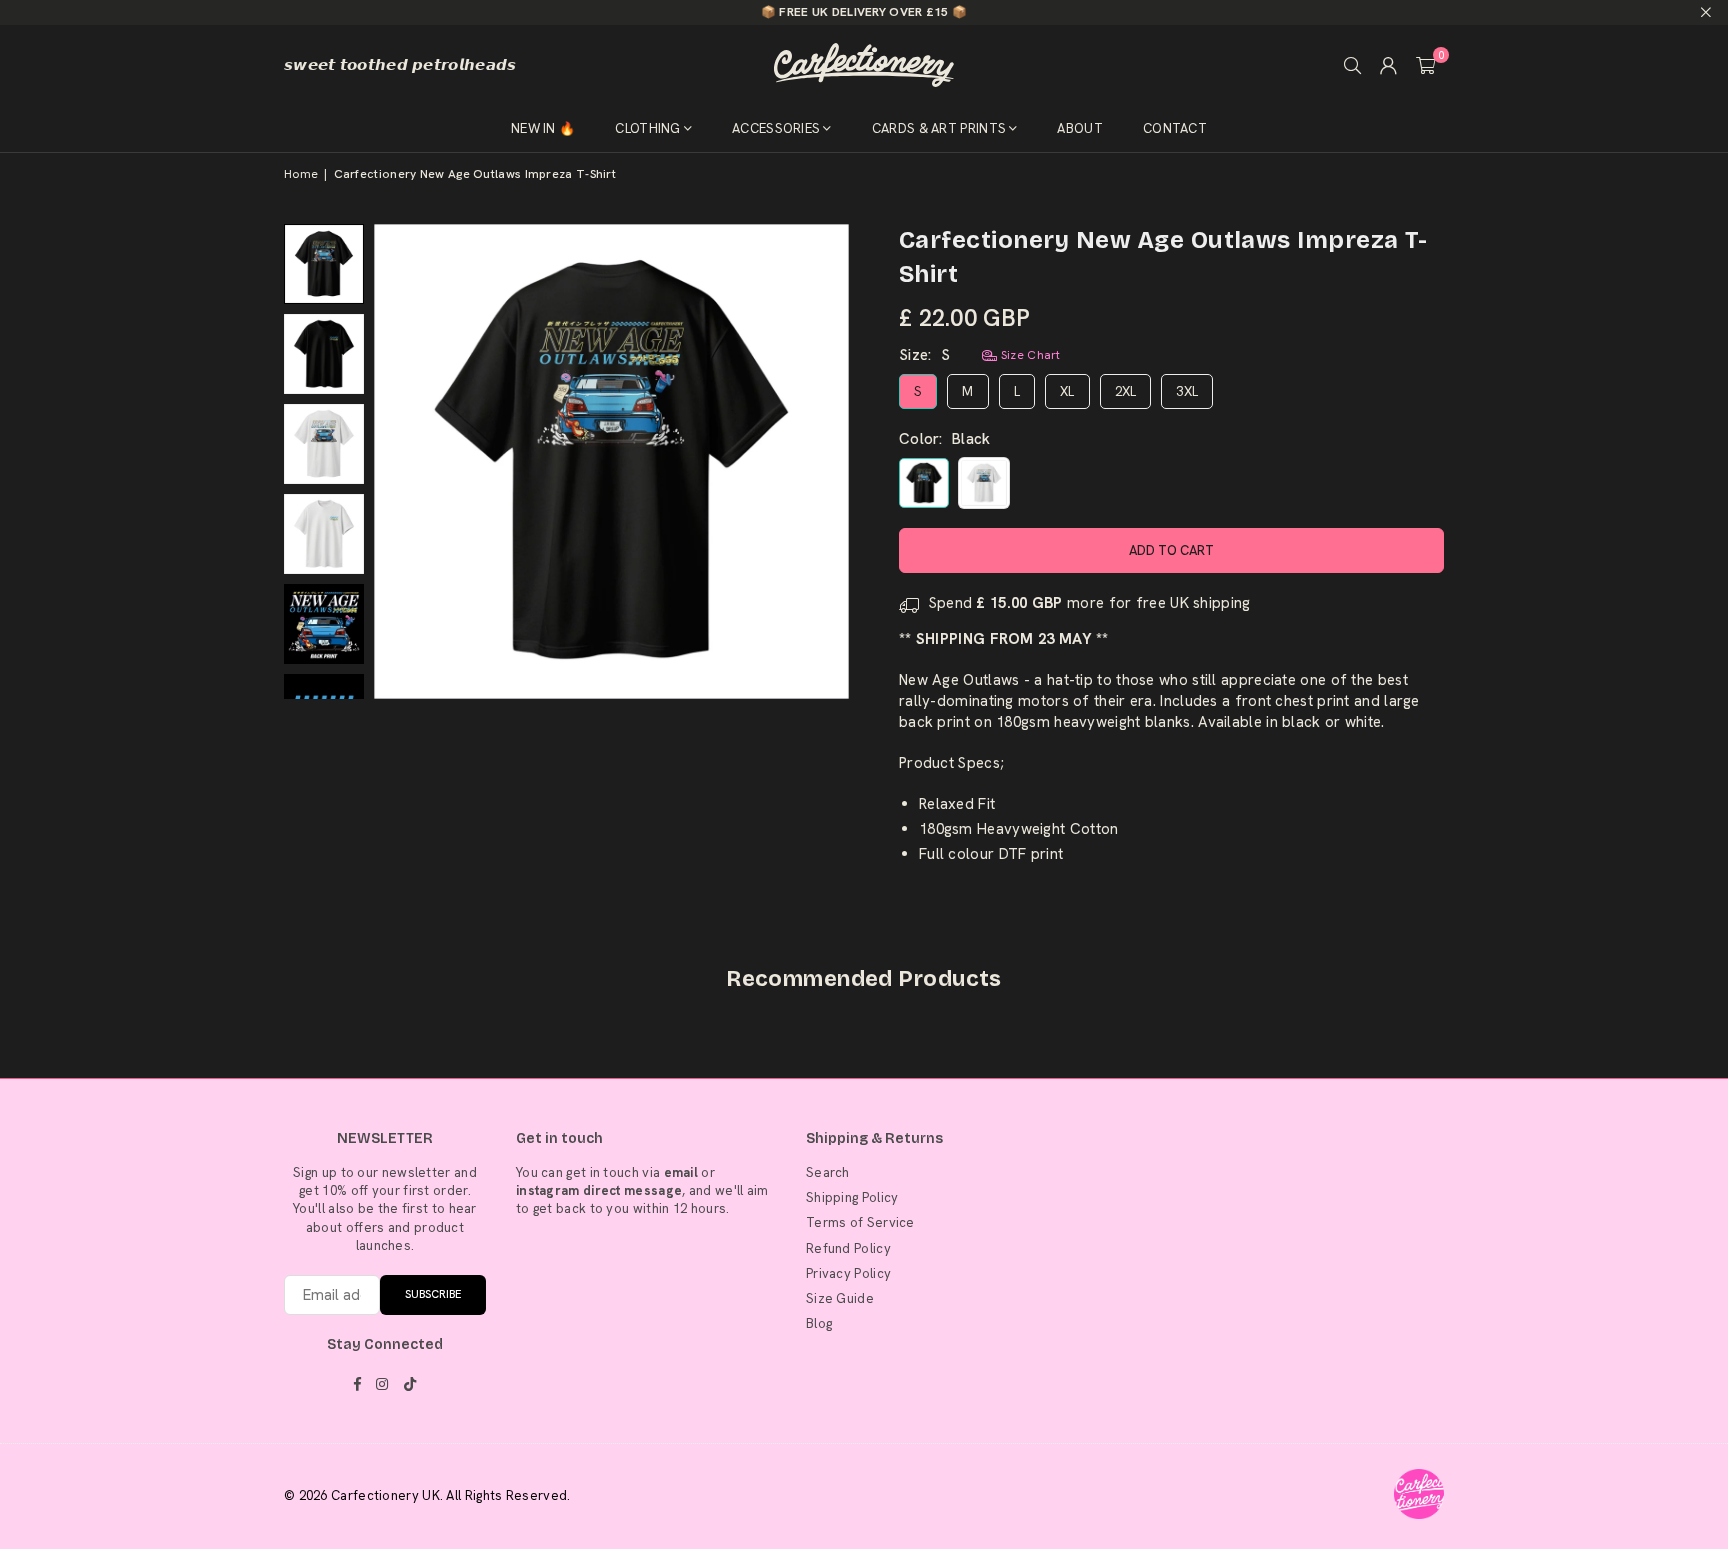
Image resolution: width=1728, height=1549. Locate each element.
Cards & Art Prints (939, 128)
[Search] (1353, 65)
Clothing (647, 128)
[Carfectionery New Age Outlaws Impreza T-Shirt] (324, 264)
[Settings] (1389, 65)
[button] (1425, 65)
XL (1067, 391)
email (681, 1172)
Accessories (776, 128)
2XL (1126, 391)
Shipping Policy (852, 1197)
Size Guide (840, 1298)
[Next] (821, 461)
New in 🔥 (543, 128)
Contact (1175, 128)
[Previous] (401, 461)
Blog (819, 1323)
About (1080, 128)
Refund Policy (848, 1248)
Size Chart (1028, 355)
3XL (1187, 391)
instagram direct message (599, 1190)
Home (301, 174)
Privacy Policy (848, 1273)
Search (828, 1172)
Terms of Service (860, 1222)
